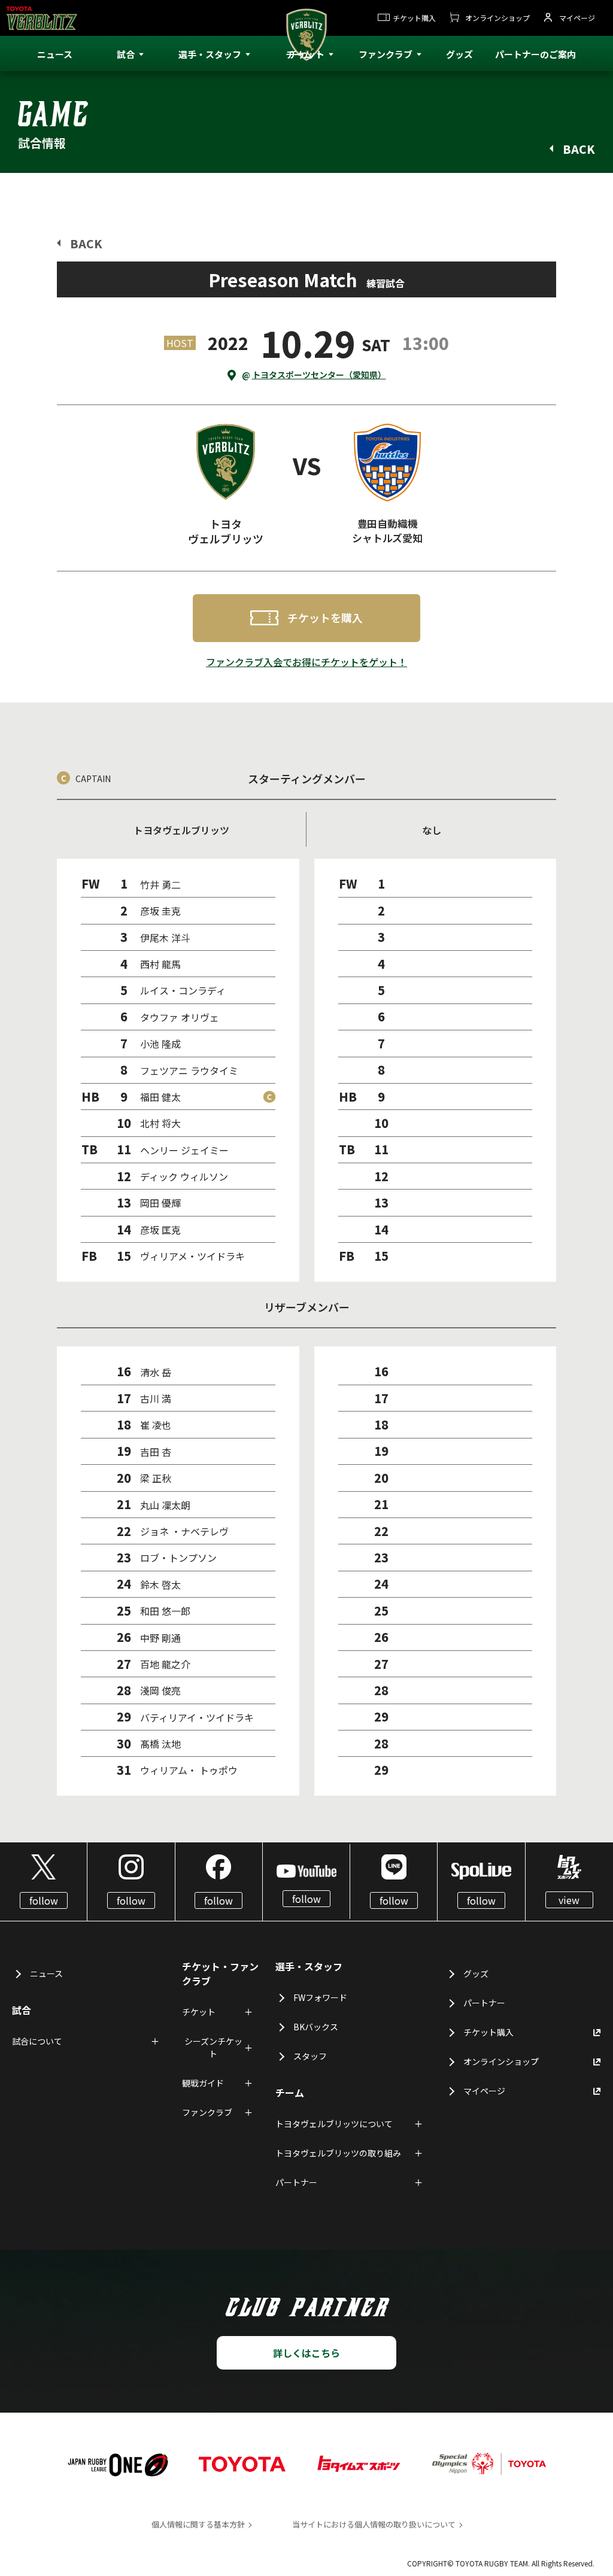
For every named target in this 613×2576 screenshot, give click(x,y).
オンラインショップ (497, 18)
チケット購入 (414, 18)
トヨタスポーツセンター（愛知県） (319, 375)
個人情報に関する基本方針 (198, 2524)
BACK (579, 149)
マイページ (577, 18)
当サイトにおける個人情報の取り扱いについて (374, 2524)
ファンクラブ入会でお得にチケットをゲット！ (306, 662)
